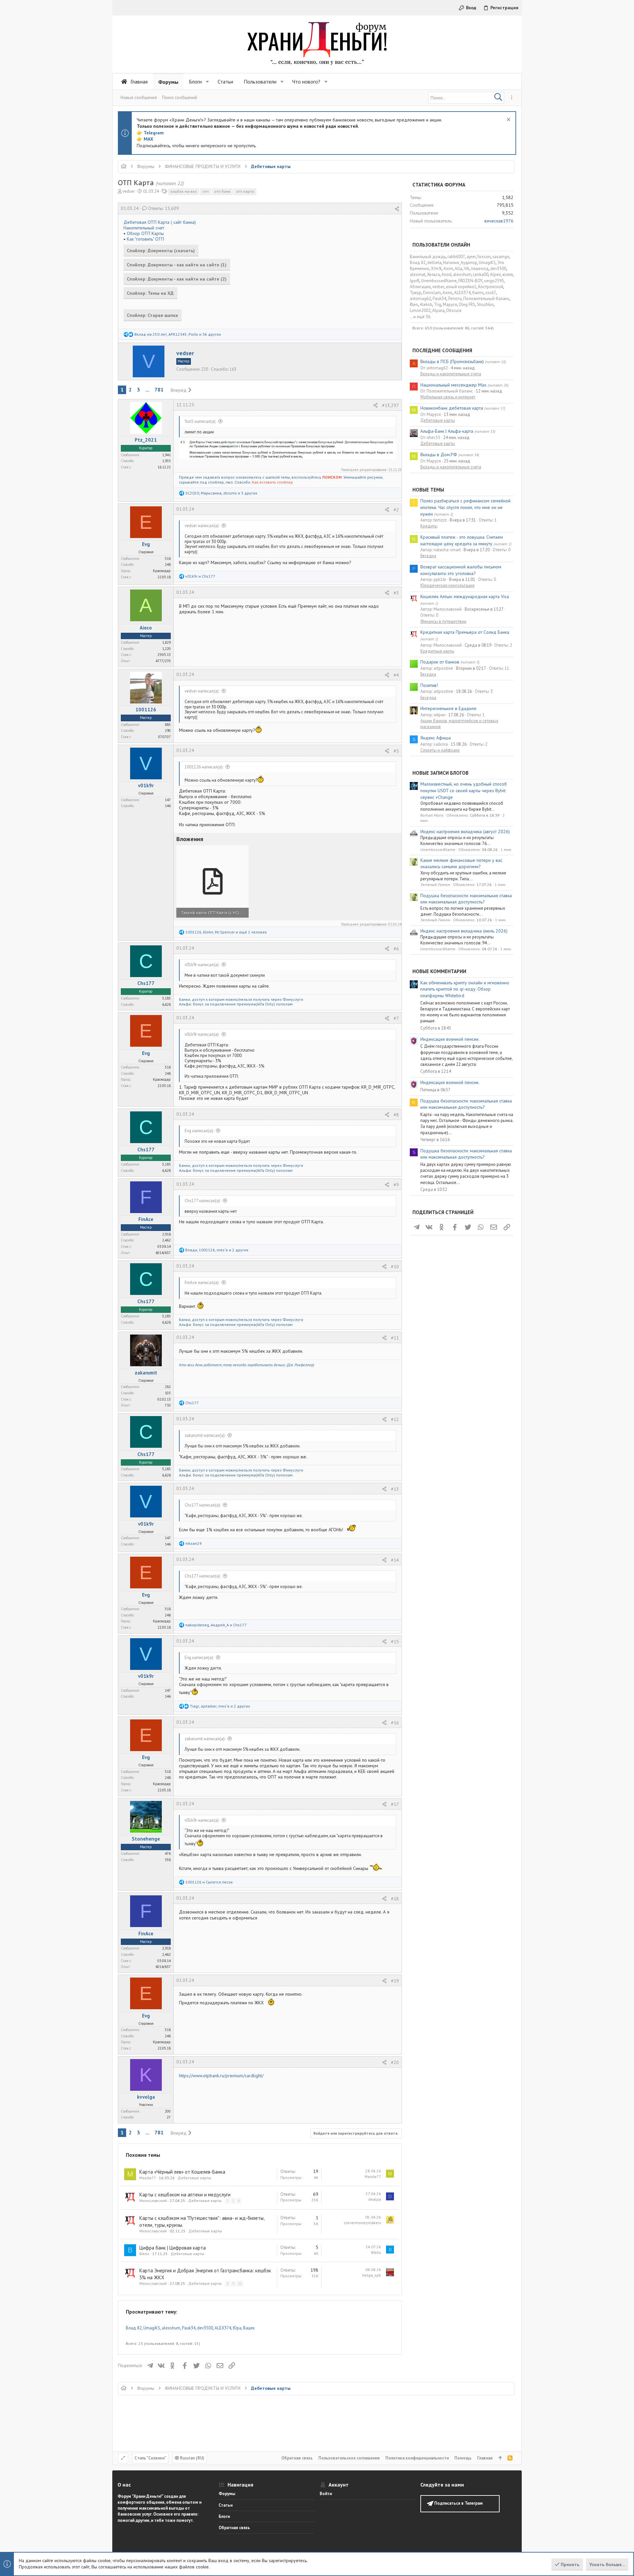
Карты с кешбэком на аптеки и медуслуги (185, 2195)
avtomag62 (420, 299)
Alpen (495, 274)
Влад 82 (134, 2328)
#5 (396, 751)
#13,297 (390, 405)
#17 (395, 1804)
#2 (396, 510)
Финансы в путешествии (443, 621)
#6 (396, 949)
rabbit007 (456, 257)
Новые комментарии (439, 971)
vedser (129, 191)
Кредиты (429, 526)
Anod (446, 274)
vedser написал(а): (202, 526)
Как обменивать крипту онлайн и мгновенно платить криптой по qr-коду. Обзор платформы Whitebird (465, 989)
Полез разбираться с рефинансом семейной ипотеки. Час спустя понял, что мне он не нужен (465, 507)
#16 (395, 1723)
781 (159, 390)
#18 (395, 1899)
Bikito (144, 2254)
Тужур (416, 293)
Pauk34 (189, 2328)
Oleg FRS (467, 305)
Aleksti (426, 305)
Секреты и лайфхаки (440, 750)
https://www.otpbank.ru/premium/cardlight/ (221, 2076)
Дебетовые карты (194, 2178)
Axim (448, 269)
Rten (414, 305)
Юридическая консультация (447, 585)
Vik (467, 269)
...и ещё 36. (421, 317)
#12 (395, 1419)
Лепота (455, 299)
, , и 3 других (221, 493)
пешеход (480, 269)
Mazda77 (148, 2178)
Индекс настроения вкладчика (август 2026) (465, 831)
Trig (438, 305)
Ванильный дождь (428, 257)
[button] (207, 82)
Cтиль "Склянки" (150, 2458)
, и (216, 1625)
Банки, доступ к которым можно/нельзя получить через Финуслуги (241, 999)
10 (240, 2284)
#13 (395, 1489)
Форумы (227, 2494)
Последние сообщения (442, 350)
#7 (396, 1018)
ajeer (471, 257)
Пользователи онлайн (441, 245)
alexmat (418, 274)
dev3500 (205, 2328)
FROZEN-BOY (470, 281)
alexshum (171, 2328)
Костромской (491, 287)
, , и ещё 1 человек (226, 932)
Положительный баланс (486, 299)
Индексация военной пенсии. (450, 1039)
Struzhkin (485, 305)
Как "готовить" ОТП (145, 239)
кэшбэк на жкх (184, 191)
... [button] (147, 390)
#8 (396, 1115)
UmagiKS (152, 2328)
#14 (395, 1560)
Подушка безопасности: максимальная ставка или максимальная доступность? (466, 899)
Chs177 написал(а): (203, 1201)
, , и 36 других (178, 334)
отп (206, 191)
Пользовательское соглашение (349, 2458)
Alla (458, 269)
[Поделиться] (397, 209)
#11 (395, 1338)
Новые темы (428, 490)
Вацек (249, 2328)
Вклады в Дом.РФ (439, 455)
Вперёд (179, 390)
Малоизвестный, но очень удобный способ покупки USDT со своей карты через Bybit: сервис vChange (464, 790)
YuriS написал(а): (200, 421)
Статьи (226, 2505)
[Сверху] (500, 2458)
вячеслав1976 (499, 221)
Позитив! (429, 685)
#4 (396, 675)
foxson (484, 257)
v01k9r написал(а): (202, 965)
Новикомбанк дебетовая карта (452, 408)
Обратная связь (297, 2458)
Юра (237, 2328)
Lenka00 (481, 274)
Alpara (438, 310)
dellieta (434, 263)
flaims (478, 293)
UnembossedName (439, 281)
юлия (508, 274)
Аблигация (420, 287)
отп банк (222, 191)
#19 (395, 1981)
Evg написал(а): (199, 1131)
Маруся (450, 305)
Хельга (433, 274)
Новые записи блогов (440, 773)
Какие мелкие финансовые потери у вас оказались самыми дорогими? (461, 864)
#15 (395, 1642)
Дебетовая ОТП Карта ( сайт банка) (160, 222)
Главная (485, 2458)
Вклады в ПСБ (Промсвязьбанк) (452, 361)
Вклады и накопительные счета (451, 374)
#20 (395, 2062)
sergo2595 (494, 281)
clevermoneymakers (362, 2223)
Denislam (432, 293)
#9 (396, 1185)
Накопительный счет (144, 228)
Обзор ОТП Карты (145, 233)
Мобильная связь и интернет (448, 397)
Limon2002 (420, 310)
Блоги (224, 2516)
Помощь (463, 2458)
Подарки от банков (440, 662)
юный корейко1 (461, 287)
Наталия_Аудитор (460, 263)
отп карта (245, 191)
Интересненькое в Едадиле (448, 708)
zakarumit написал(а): (205, 1435)
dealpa (375, 2199)
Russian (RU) (192, 2458)
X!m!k (436, 269)
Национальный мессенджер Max (453, 385)
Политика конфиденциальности (417, 2458)
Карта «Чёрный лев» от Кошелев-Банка (182, 2172)
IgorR (415, 281)
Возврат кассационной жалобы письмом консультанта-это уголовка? (461, 570)
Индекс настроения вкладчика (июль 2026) (464, 931)
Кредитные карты (437, 651)
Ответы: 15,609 (163, 208)
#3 (396, 593)
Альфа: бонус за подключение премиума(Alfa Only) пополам (236, 1004)
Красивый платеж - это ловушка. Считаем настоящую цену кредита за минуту (462, 540)
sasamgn (501, 257)
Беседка (428, 556)
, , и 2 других (217, 1250)
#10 (395, 1267)
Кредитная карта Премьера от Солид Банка (465, 632)
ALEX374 (223, 2328)
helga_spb (372, 2275)
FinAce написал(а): (202, 1283)
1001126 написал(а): (204, 767)
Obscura (454, 310)
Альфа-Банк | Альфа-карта (447, 431)
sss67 (491, 293)
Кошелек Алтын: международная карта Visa (465, 596)
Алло (447, 293)
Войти (326, 2494)
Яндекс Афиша (436, 738)
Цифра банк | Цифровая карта (173, 2248)
